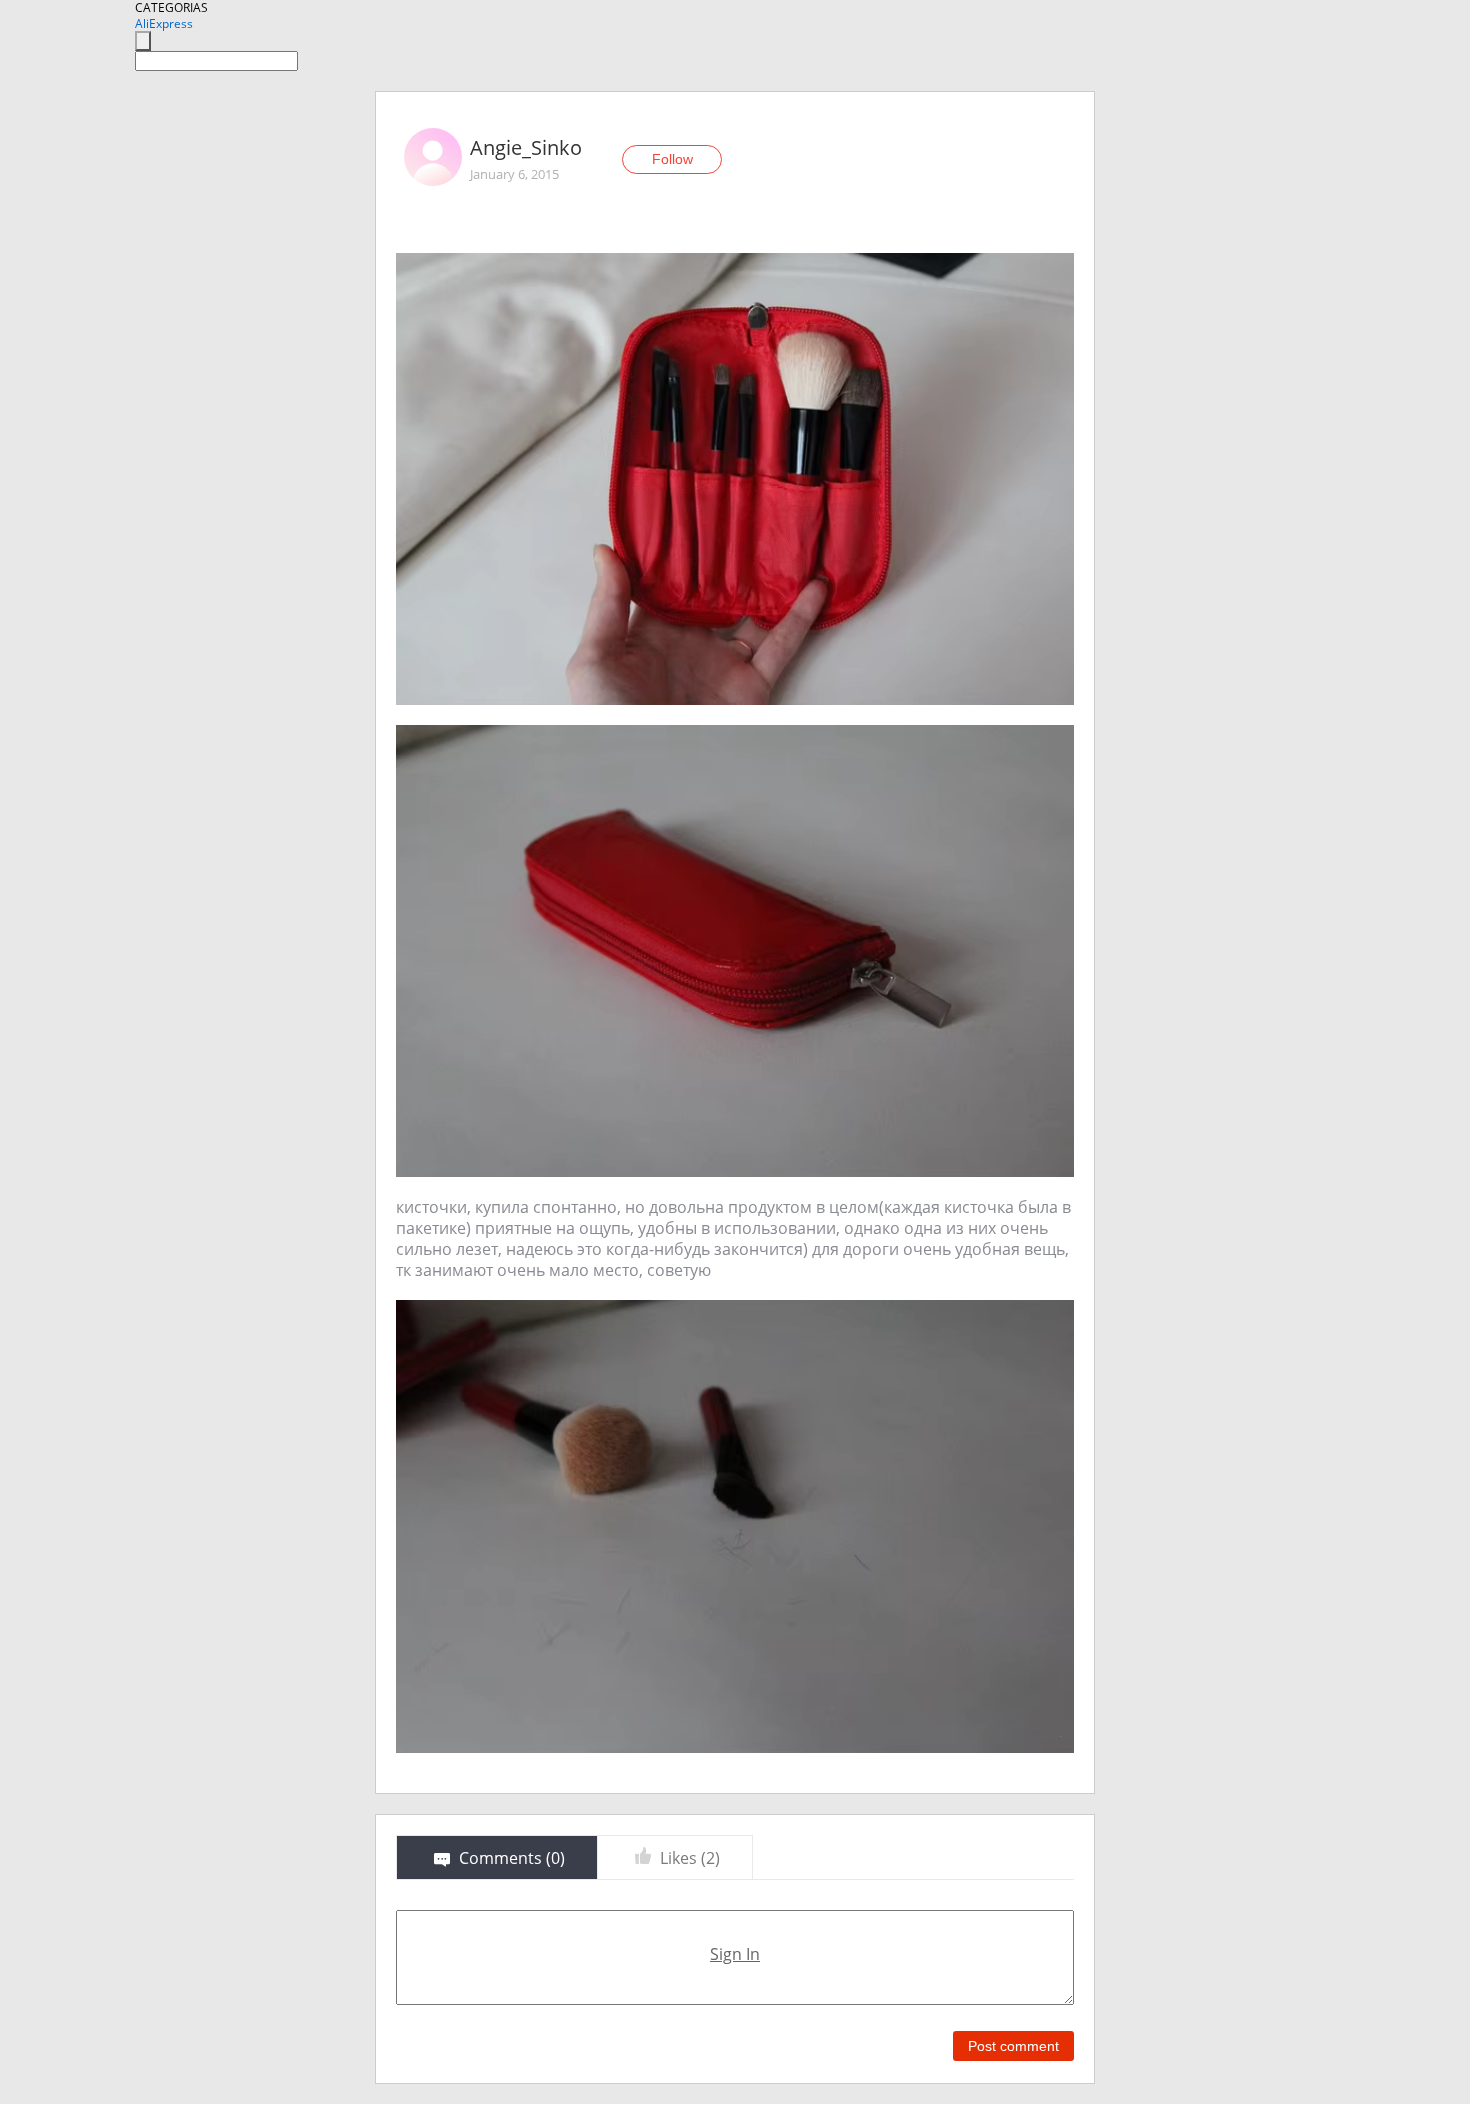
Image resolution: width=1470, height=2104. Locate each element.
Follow (672, 159)
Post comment (1013, 2046)
